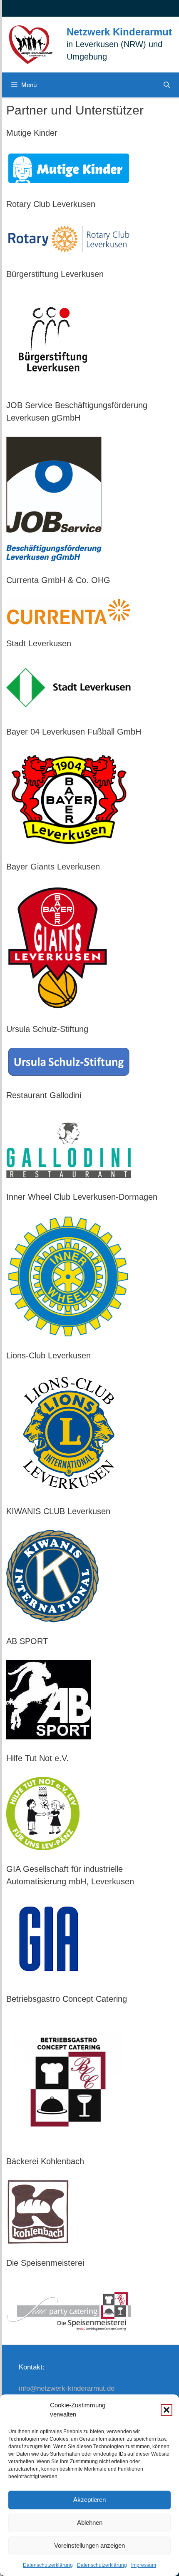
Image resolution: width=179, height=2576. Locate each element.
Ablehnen (90, 2522)
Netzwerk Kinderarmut (119, 32)
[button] (167, 2410)
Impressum (144, 2565)
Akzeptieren (89, 2500)
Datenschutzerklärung (48, 2565)
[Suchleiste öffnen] (167, 85)
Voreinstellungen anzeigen (89, 2545)
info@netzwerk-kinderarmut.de (67, 2388)
